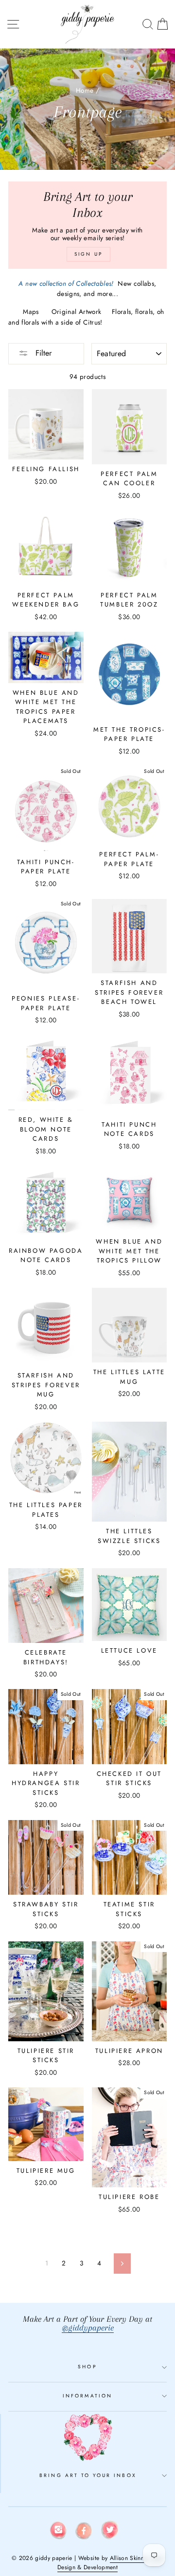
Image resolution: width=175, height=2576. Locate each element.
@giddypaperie (88, 2328)
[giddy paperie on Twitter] (110, 2532)
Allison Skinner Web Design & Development (110, 2563)
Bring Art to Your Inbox (88, 2475)
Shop (87, 2367)
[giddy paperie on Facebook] (84, 2532)
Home (85, 90)
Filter (42, 353)
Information (87, 2396)
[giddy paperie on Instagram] (58, 2532)
